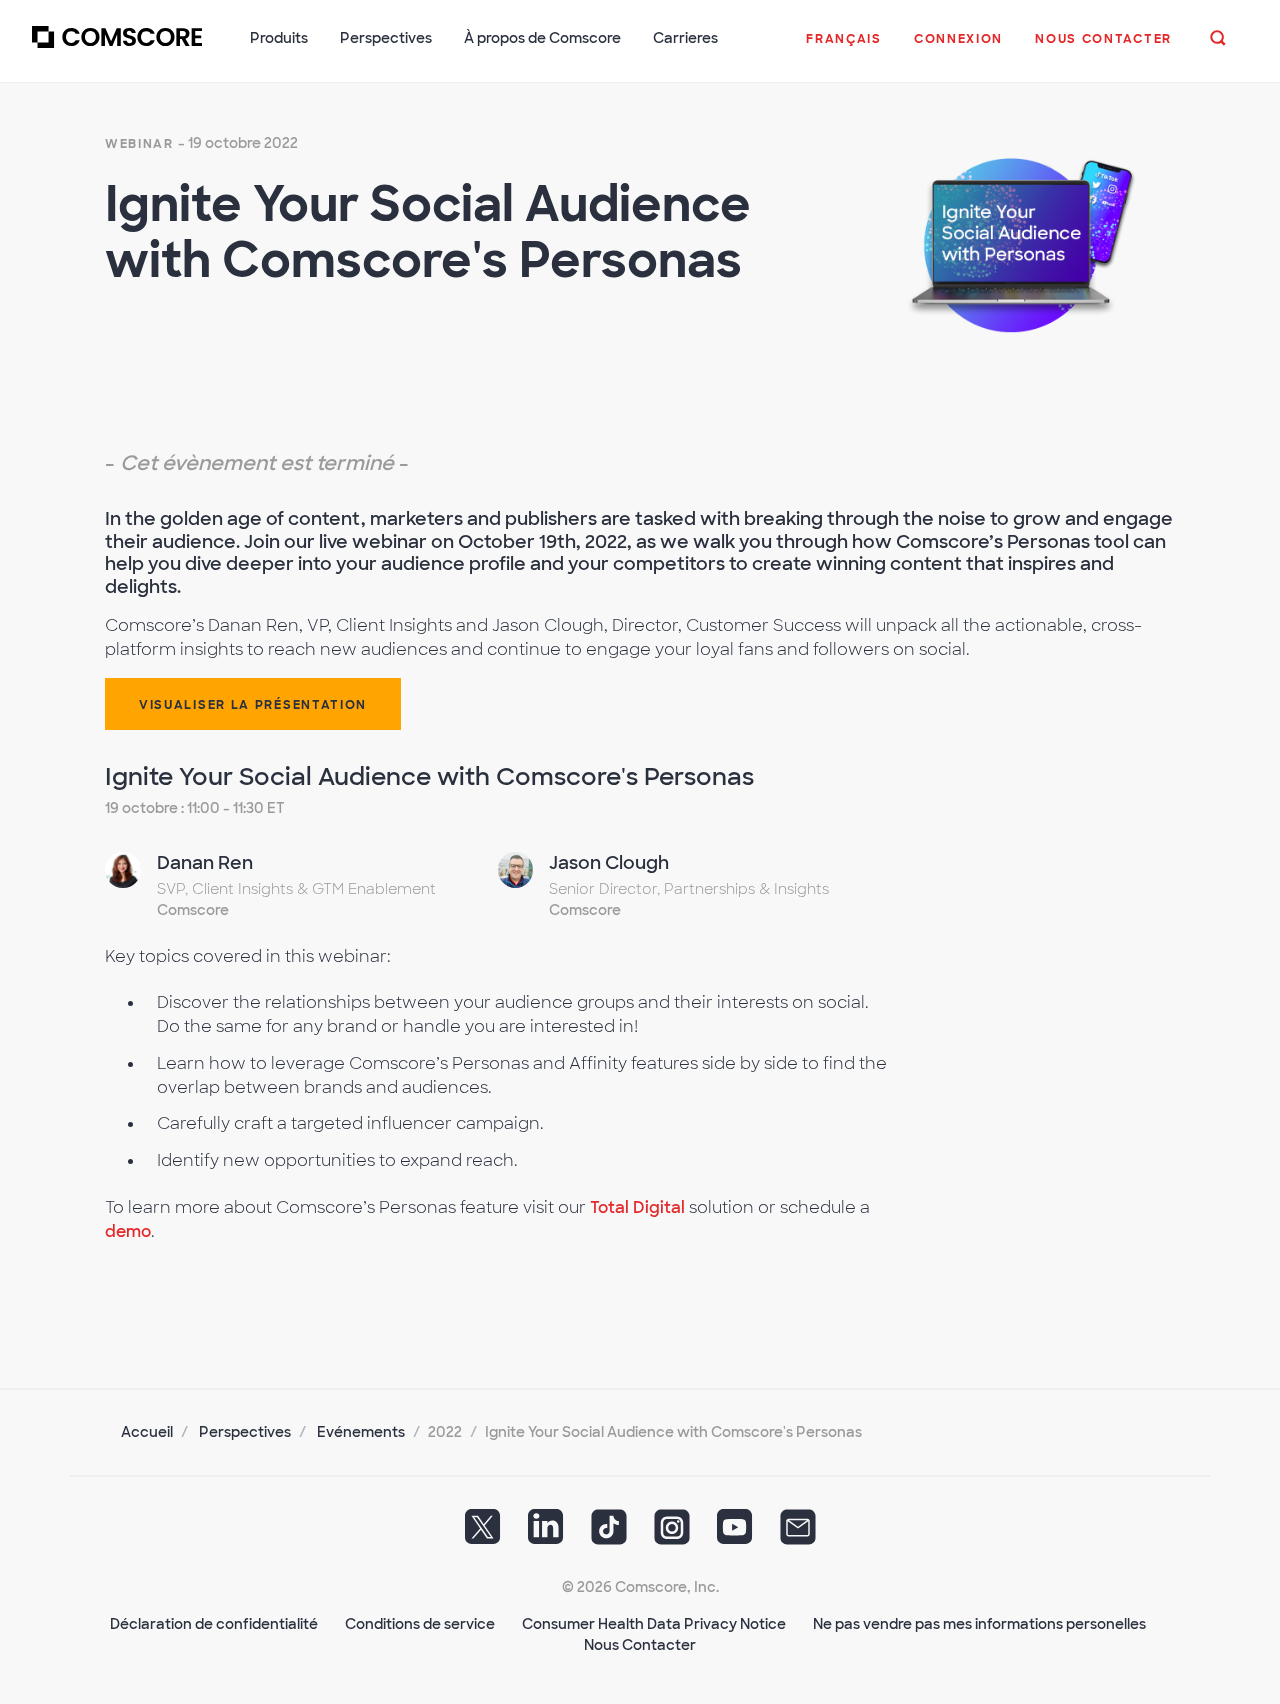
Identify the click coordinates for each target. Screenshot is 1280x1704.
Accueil (147, 1432)
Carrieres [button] (685, 38)
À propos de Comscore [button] (542, 38)
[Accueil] (117, 49)
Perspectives (245, 1432)
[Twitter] (483, 1533)
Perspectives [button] (386, 38)
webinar (139, 144)
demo (128, 1231)
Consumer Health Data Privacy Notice (654, 1624)
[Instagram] (672, 1533)
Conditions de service (420, 1624)
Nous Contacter (640, 1645)
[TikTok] (609, 1533)
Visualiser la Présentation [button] (253, 705)
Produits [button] (279, 38)
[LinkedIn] (546, 1533)
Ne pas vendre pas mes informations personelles (979, 1624)
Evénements (361, 1432)
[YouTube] (735, 1533)
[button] (844, 49)
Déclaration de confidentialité (214, 1624)
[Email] (798, 1533)
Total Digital (637, 1207)
